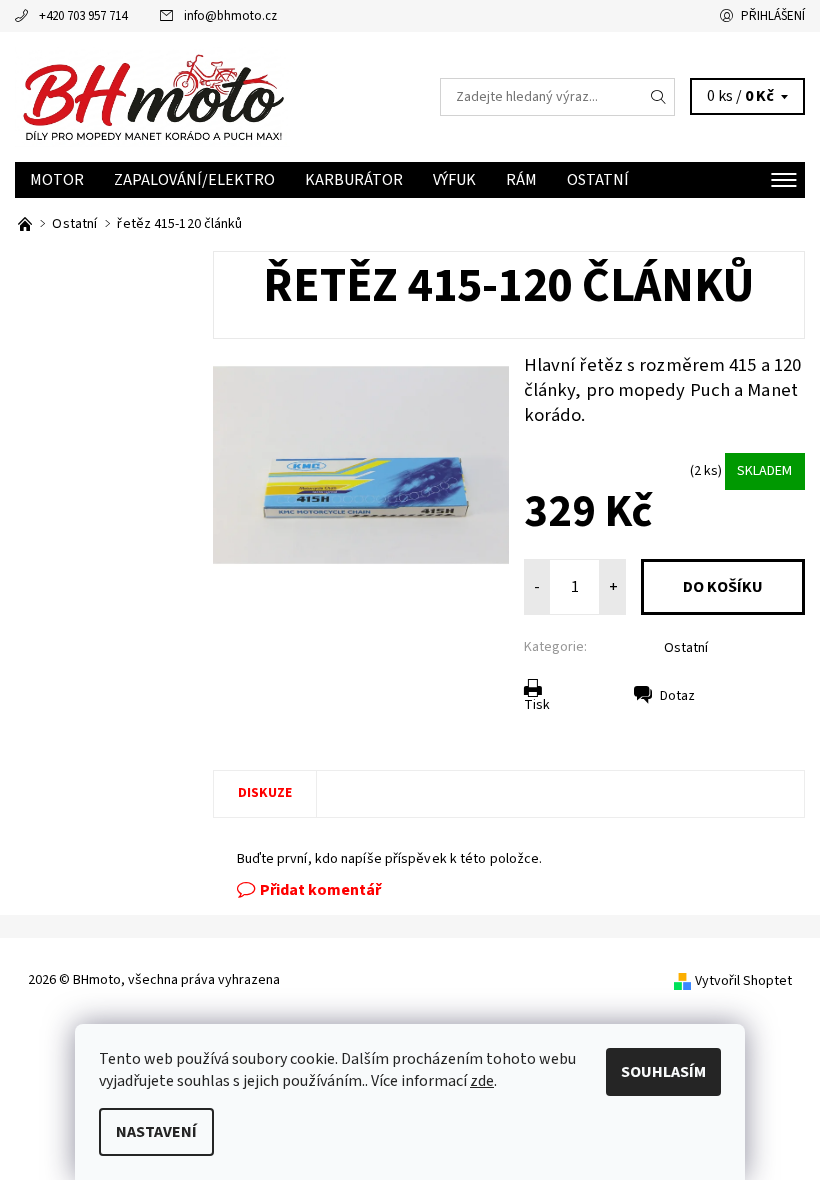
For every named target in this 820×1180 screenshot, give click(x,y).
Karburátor (354, 180)
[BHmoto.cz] (26, 224)
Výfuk (454, 180)
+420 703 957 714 (83, 16)
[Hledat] (659, 97)
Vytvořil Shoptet (743, 981)
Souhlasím (663, 1072)
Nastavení (156, 1132)
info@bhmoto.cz (230, 16)
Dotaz (677, 696)
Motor (57, 180)
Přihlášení (773, 16)
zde (482, 1081)
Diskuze (265, 793)
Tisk (537, 705)
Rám (521, 180)
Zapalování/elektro (194, 180)
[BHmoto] (212, 97)
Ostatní (598, 180)
